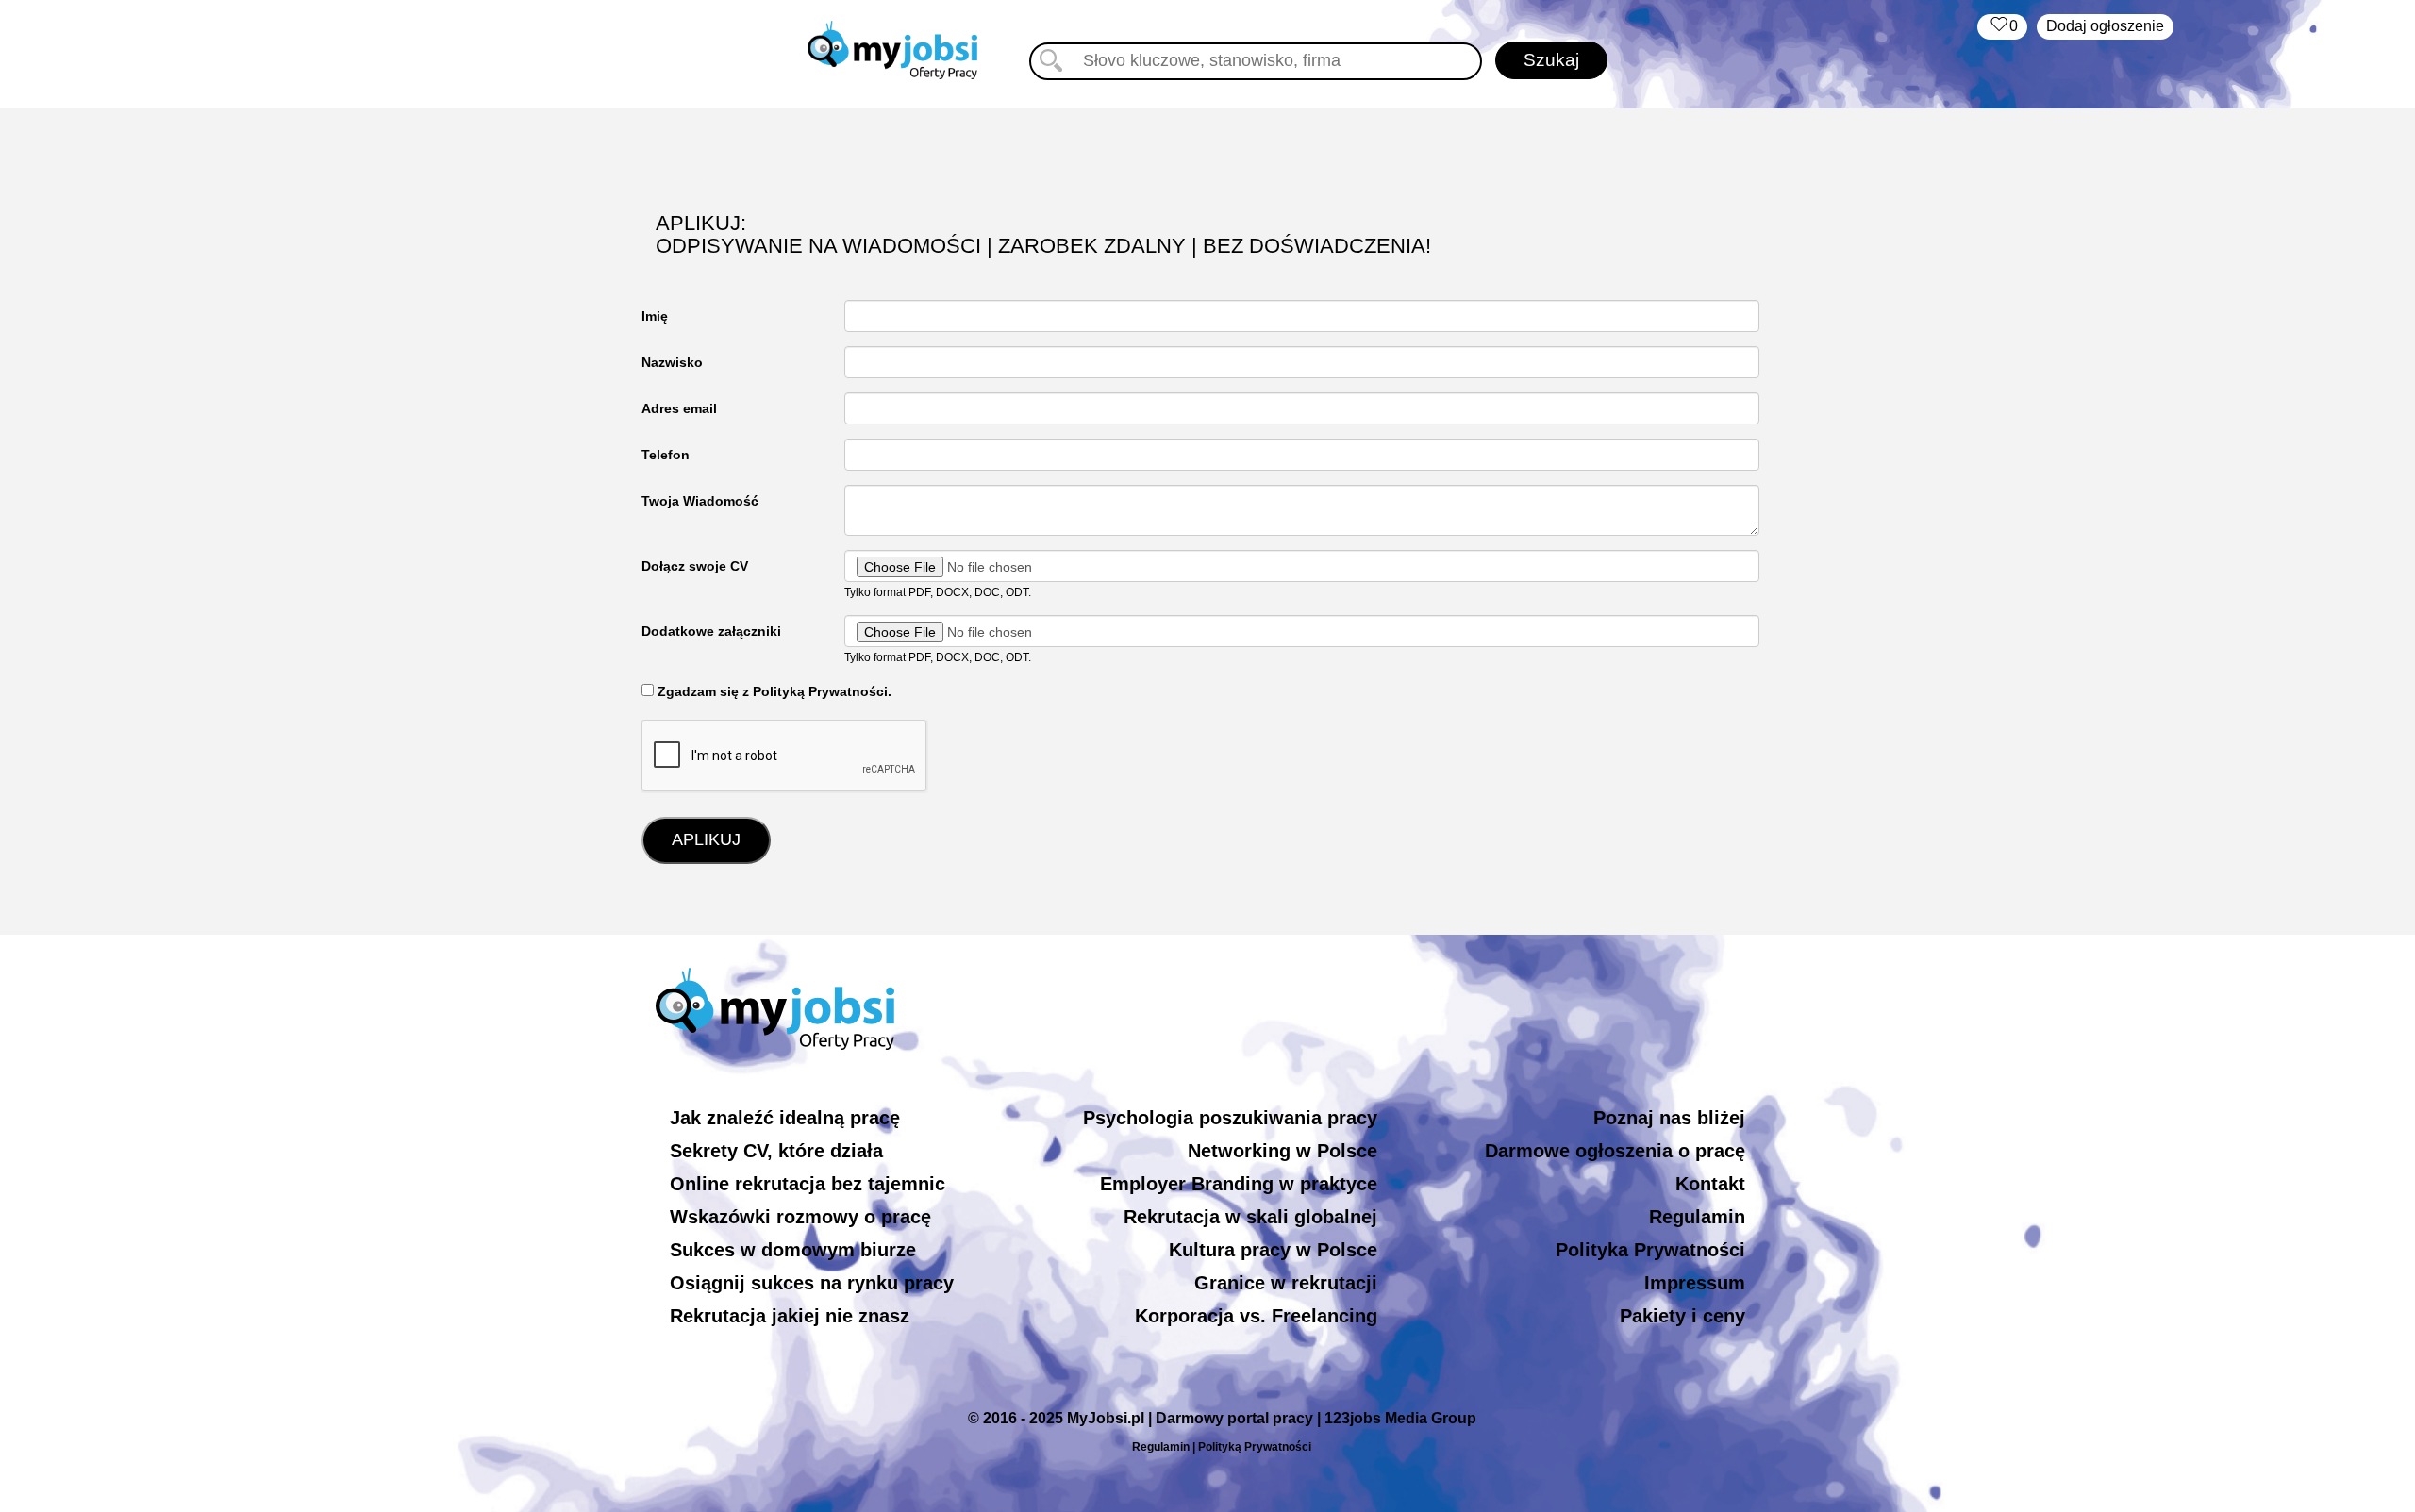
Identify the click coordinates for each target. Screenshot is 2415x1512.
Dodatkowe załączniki (711, 631)
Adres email (679, 408)
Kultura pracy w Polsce (1273, 1250)
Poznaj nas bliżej (1669, 1118)
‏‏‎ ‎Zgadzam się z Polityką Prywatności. (773, 691)
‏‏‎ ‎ (2002, 26)
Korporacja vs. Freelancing (1256, 1316)
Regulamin (1697, 1217)
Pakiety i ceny (1682, 1316)
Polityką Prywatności (1255, 1447)
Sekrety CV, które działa (776, 1151)
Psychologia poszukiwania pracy (1230, 1118)
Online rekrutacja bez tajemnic (808, 1184)
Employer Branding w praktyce (1239, 1184)
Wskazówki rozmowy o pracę (800, 1217)
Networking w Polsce (1282, 1151)
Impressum (1695, 1283)
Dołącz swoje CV (695, 566)
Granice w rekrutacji (1286, 1283)
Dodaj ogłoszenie (2105, 26)
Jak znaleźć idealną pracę (785, 1118)
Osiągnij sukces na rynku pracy (812, 1283)
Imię (655, 316)
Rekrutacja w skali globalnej (1250, 1217)
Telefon (666, 455)
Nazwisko (672, 362)
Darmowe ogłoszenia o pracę (1615, 1151)
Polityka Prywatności (1650, 1250)
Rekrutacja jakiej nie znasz (790, 1316)
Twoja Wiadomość (700, 501)
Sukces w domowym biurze (793, 1250)
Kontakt (1710, 1184)
